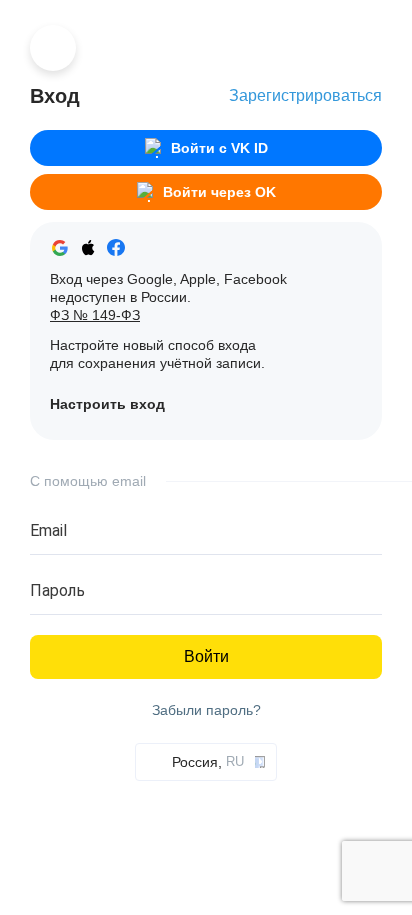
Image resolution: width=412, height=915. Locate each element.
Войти (206, 656)
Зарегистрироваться (305, 95)
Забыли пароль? (206, 710)
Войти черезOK (219, 192)
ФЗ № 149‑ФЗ (95, 315)
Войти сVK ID (219, 148)
